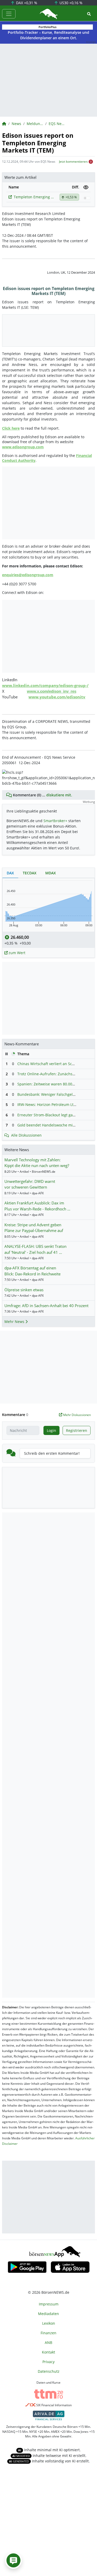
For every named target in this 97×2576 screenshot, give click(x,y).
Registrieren (77, 1430)
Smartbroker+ (55, 821)
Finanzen (48, 2333)
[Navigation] (9, 14)
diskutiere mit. (59, 795)
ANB (48, 2342)
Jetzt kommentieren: (73, 162)
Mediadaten (48, 2314)
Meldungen (35, 124)
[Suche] (89, 14)
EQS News (57, 124)
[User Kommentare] (13, 2560)
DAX (26, 3)
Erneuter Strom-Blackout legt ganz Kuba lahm (57, 1115)
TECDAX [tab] (30, 873)
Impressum (49, 2304)
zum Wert (16, 953)
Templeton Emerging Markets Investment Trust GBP (35, 197)
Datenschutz (49, 2371)
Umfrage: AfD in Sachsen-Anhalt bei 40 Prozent (46, 1306)
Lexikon (49, 2323)
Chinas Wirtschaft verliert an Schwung (51, 1064)
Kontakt (48, 2352)
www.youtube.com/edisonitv (57, 697)
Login (51, 1430)
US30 (70, 3)
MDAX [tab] (51, 873)
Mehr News (15, 1322)
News (16, 124)
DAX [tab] (10, 873)
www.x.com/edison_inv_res (52, 691)
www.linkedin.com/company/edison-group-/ (45, 685)
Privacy (48, 2362)
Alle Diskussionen (26, 1135)
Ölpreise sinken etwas (24, 1290)
